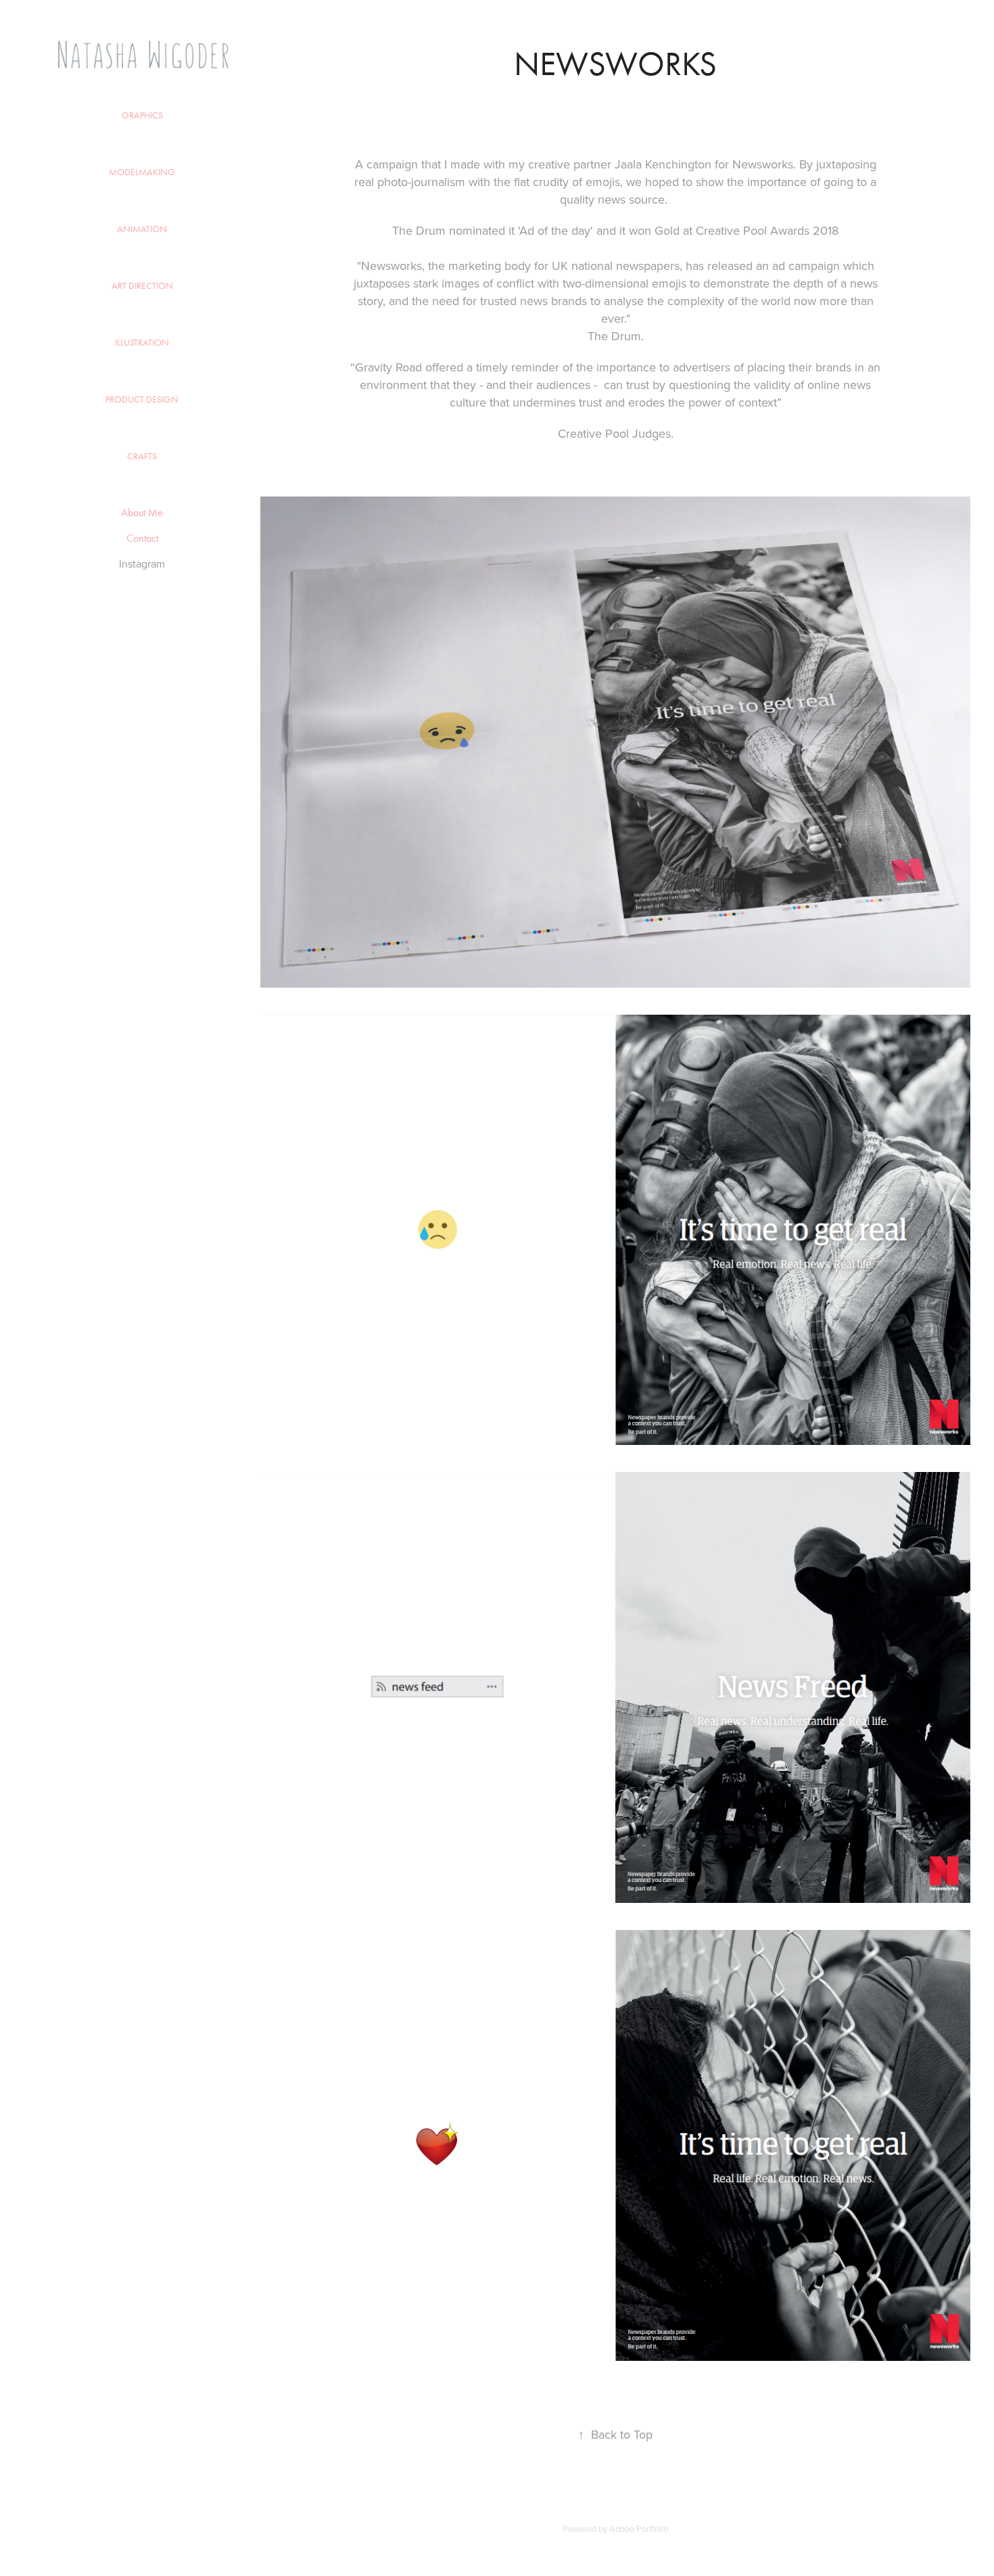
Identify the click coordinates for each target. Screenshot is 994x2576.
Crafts (142, 456)
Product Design (142, 399)
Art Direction (142, 286)
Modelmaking (142, 172)
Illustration (142, 343)
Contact (142, 538)
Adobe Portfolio (639, 2529)
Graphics (142, 115)
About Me (142, 512)
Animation (142, 229)
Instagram (142, 563)
